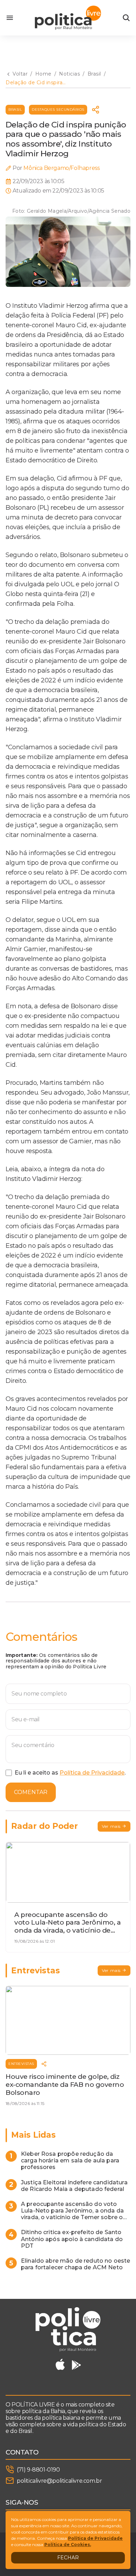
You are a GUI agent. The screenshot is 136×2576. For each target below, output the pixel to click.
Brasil (15, 109)
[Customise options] (126, 18)
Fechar (68, 2558)
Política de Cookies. (68, 2544)
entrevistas (21, 2064)
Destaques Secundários (58, 109)
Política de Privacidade (92, 1773)
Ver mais (111, 1826)
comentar (31, 1792)
